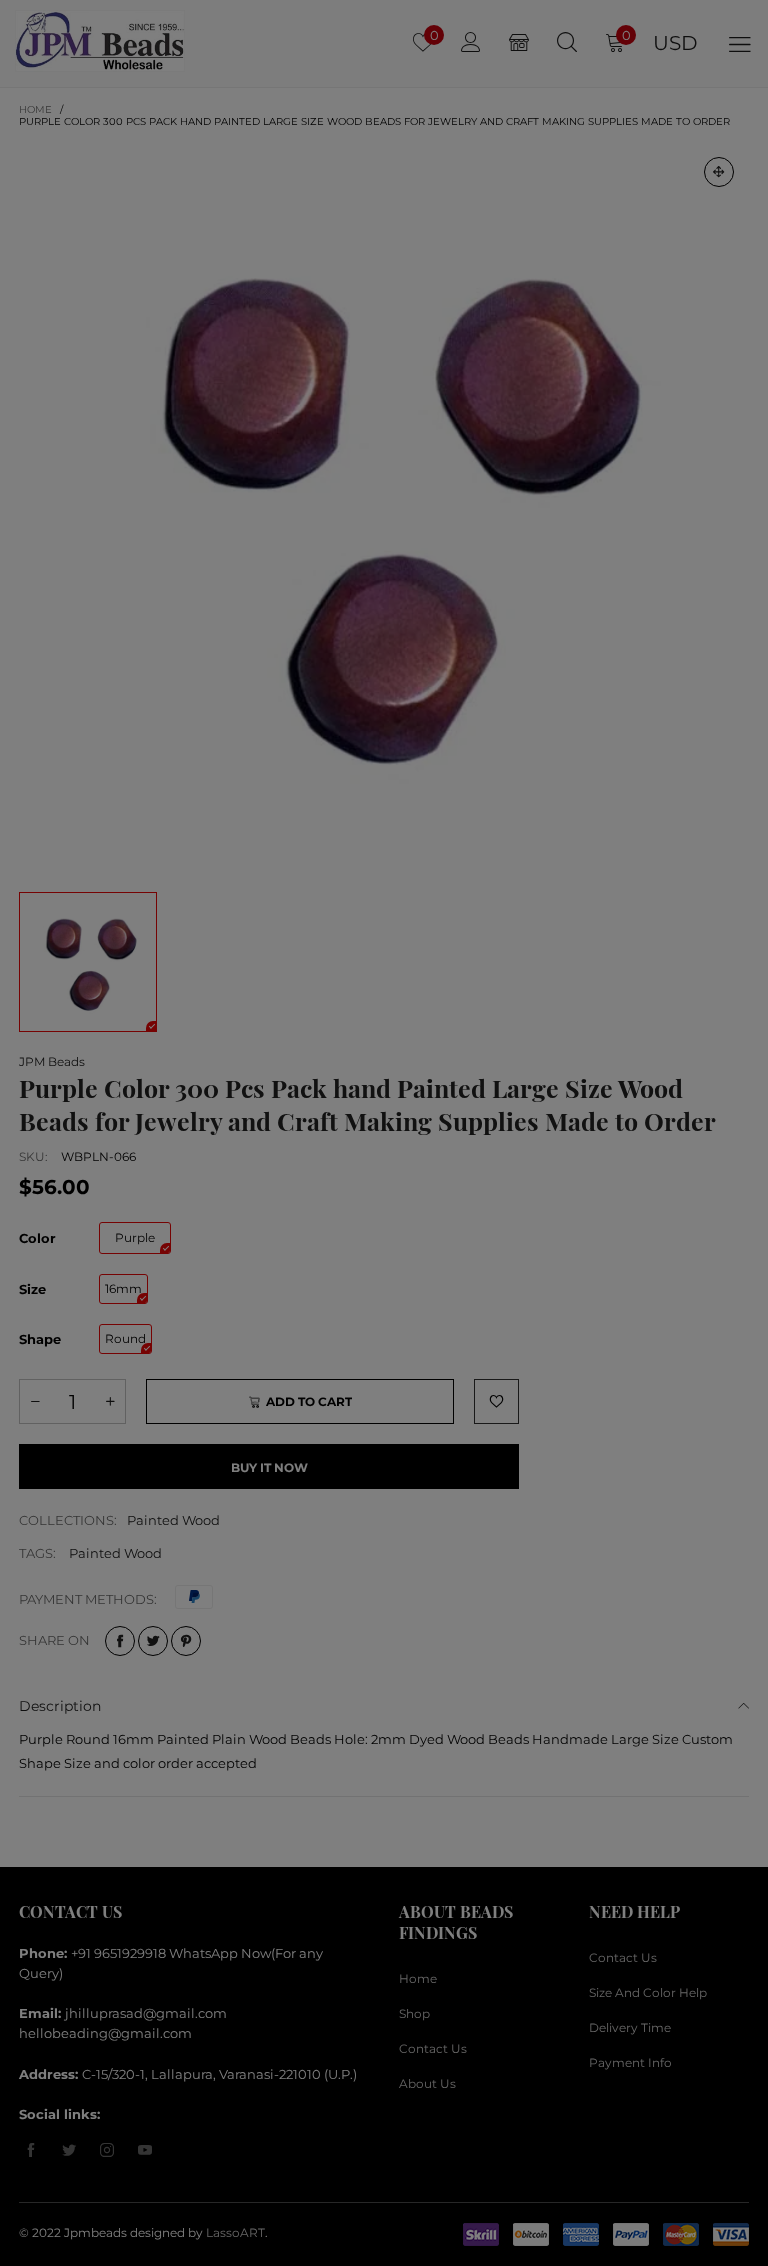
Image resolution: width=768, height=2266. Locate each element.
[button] (708, 716)
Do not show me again (396, 806)
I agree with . (406, 771)
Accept (680, 2237)
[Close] (746, 610)
